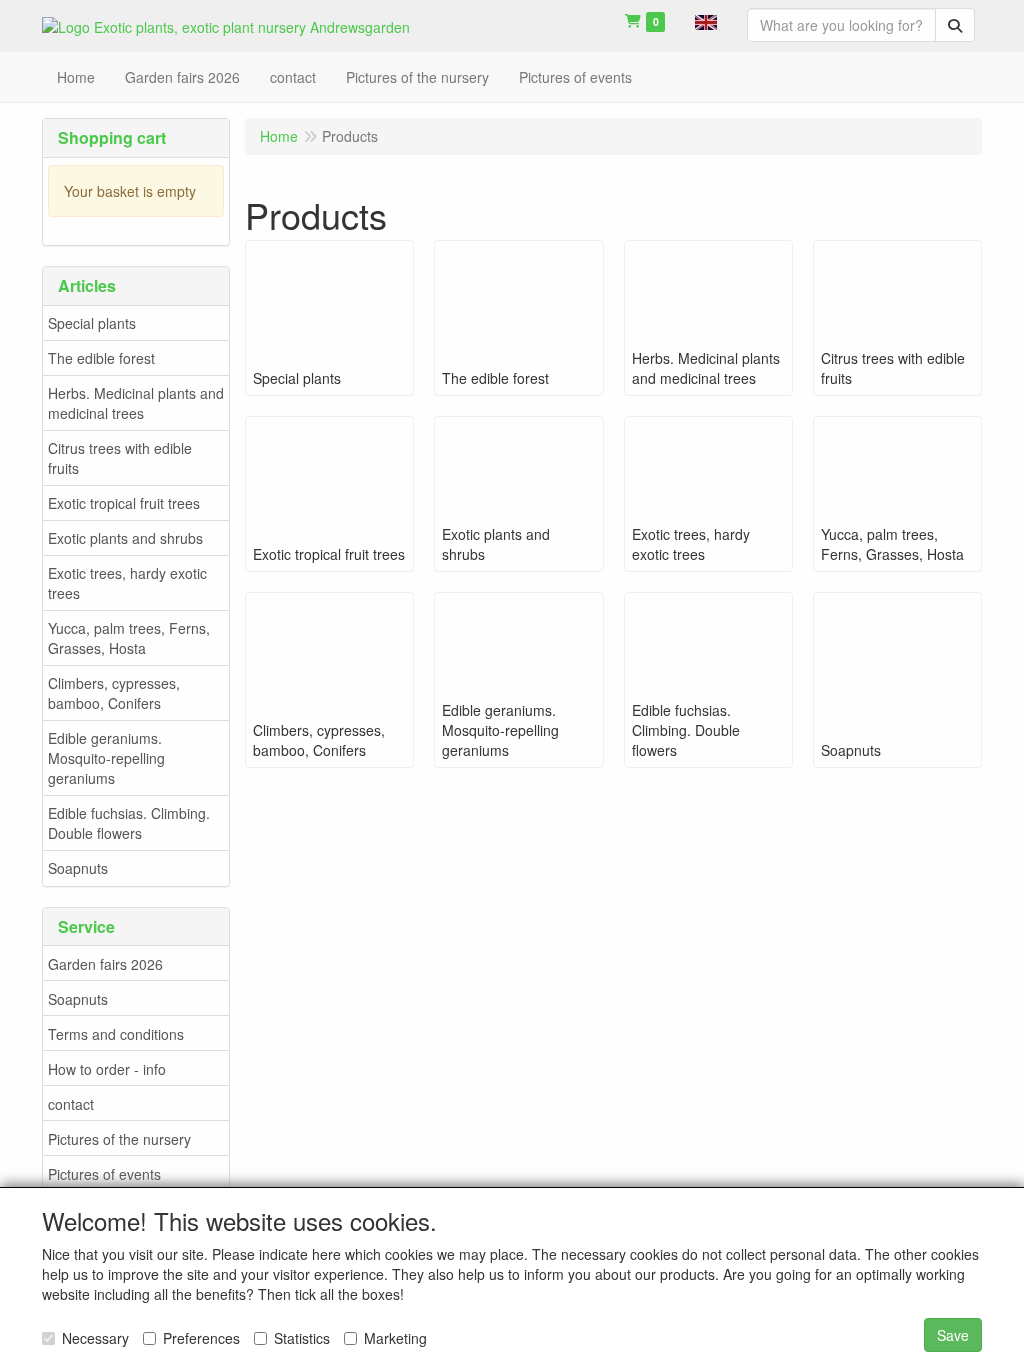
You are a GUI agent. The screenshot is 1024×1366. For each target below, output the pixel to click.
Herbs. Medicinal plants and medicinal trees (136, 403)
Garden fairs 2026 (105, 964)
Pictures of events (104, 1174)
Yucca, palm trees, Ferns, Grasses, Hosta (129, 638)
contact (71, 1104)
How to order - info (107, 1069)
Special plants (92, 323)
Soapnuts (78, 868)
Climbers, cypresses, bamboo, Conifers (114, 693)
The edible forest (101, 358)
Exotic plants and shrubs (125, 538)
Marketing (395, 1338)
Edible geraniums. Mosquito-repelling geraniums (106, 758)
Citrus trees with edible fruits (120, 458)
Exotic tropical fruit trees (124, 503)
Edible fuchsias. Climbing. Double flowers (129, 823)
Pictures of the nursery (119, 1139)
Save (953, 1335)
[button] (706, 20)
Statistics (302, 1338)
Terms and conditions (116, 1034)
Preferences (201, 1338)
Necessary (95, 1338)
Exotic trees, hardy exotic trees (127, 583)
